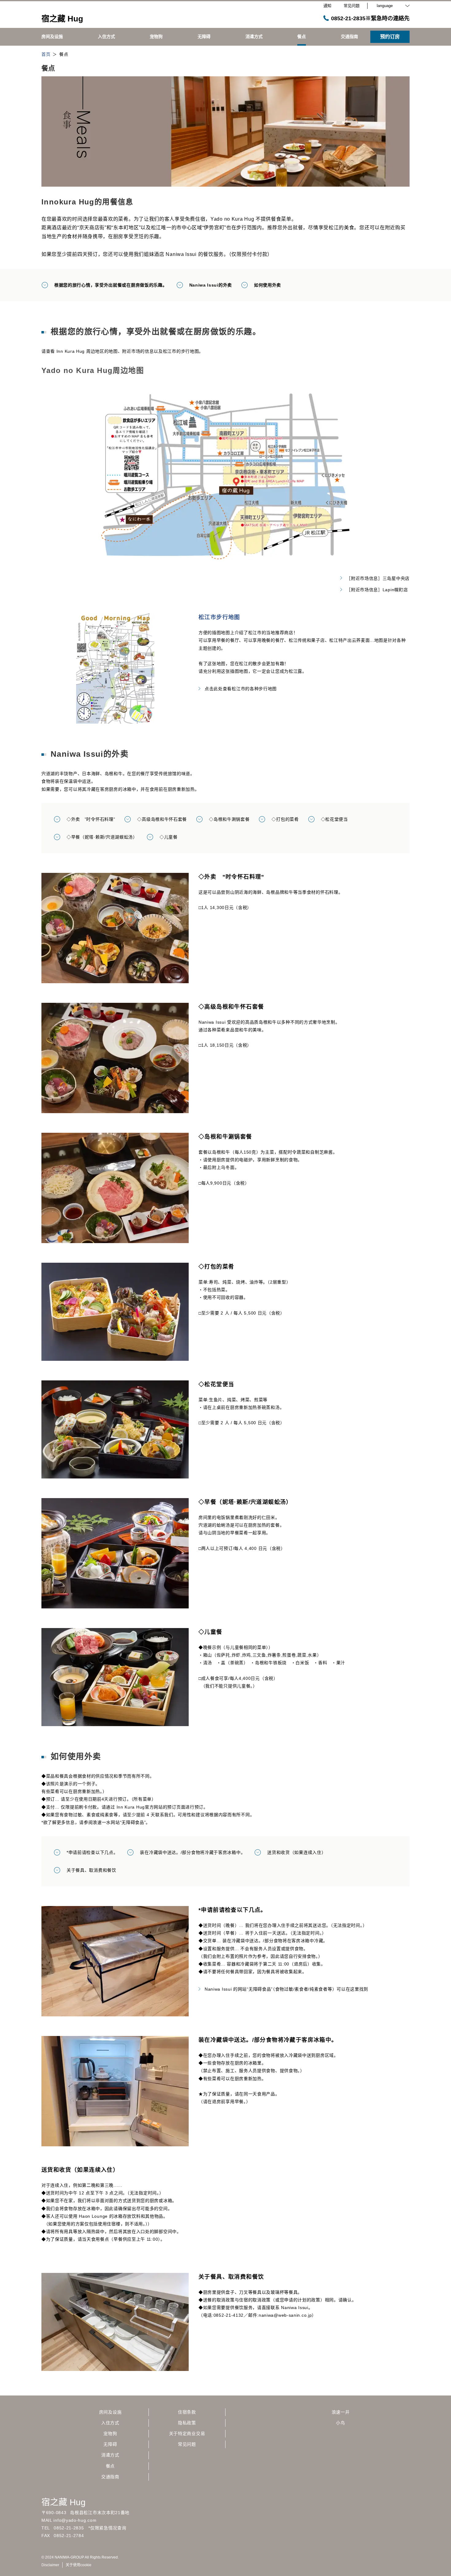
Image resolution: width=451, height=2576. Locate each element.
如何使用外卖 (268, 285)
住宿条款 (187, 2412)
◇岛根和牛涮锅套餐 (229, 819)
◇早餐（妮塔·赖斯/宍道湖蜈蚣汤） (102, 837)
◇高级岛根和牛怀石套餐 (162, 819)
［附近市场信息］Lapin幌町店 (377, 590)
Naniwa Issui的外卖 (211, 285)
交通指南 (110, 2477)
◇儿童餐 (169, 837)
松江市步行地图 (219, 617)
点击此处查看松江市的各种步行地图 (241, 689)
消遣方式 (110, 2455)
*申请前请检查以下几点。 (92, 1852)
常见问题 (187, 2444)
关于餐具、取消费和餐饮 (91, 1870)
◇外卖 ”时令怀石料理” (91, 819)
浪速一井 (341, 2412)
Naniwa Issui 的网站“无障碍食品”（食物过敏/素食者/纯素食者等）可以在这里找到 (286, 1989)
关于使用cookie (79, 2565)
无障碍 (110, 2444)
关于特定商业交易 (187, 2433)
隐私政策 (187, 2423)
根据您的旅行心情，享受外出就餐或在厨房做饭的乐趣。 (111, 285)
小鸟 (340, 2423)
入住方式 (110, 2423)
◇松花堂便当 (334, 819)
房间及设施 (110, 2412)
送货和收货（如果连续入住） (297, 1852)
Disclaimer (50, 2565)
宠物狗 (110, 2433)
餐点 (110, 2466)
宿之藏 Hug (64, 2502)
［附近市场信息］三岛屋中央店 (378, 578)
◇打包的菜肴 (285, 819)
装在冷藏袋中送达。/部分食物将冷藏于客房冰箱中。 (193, 1852)
